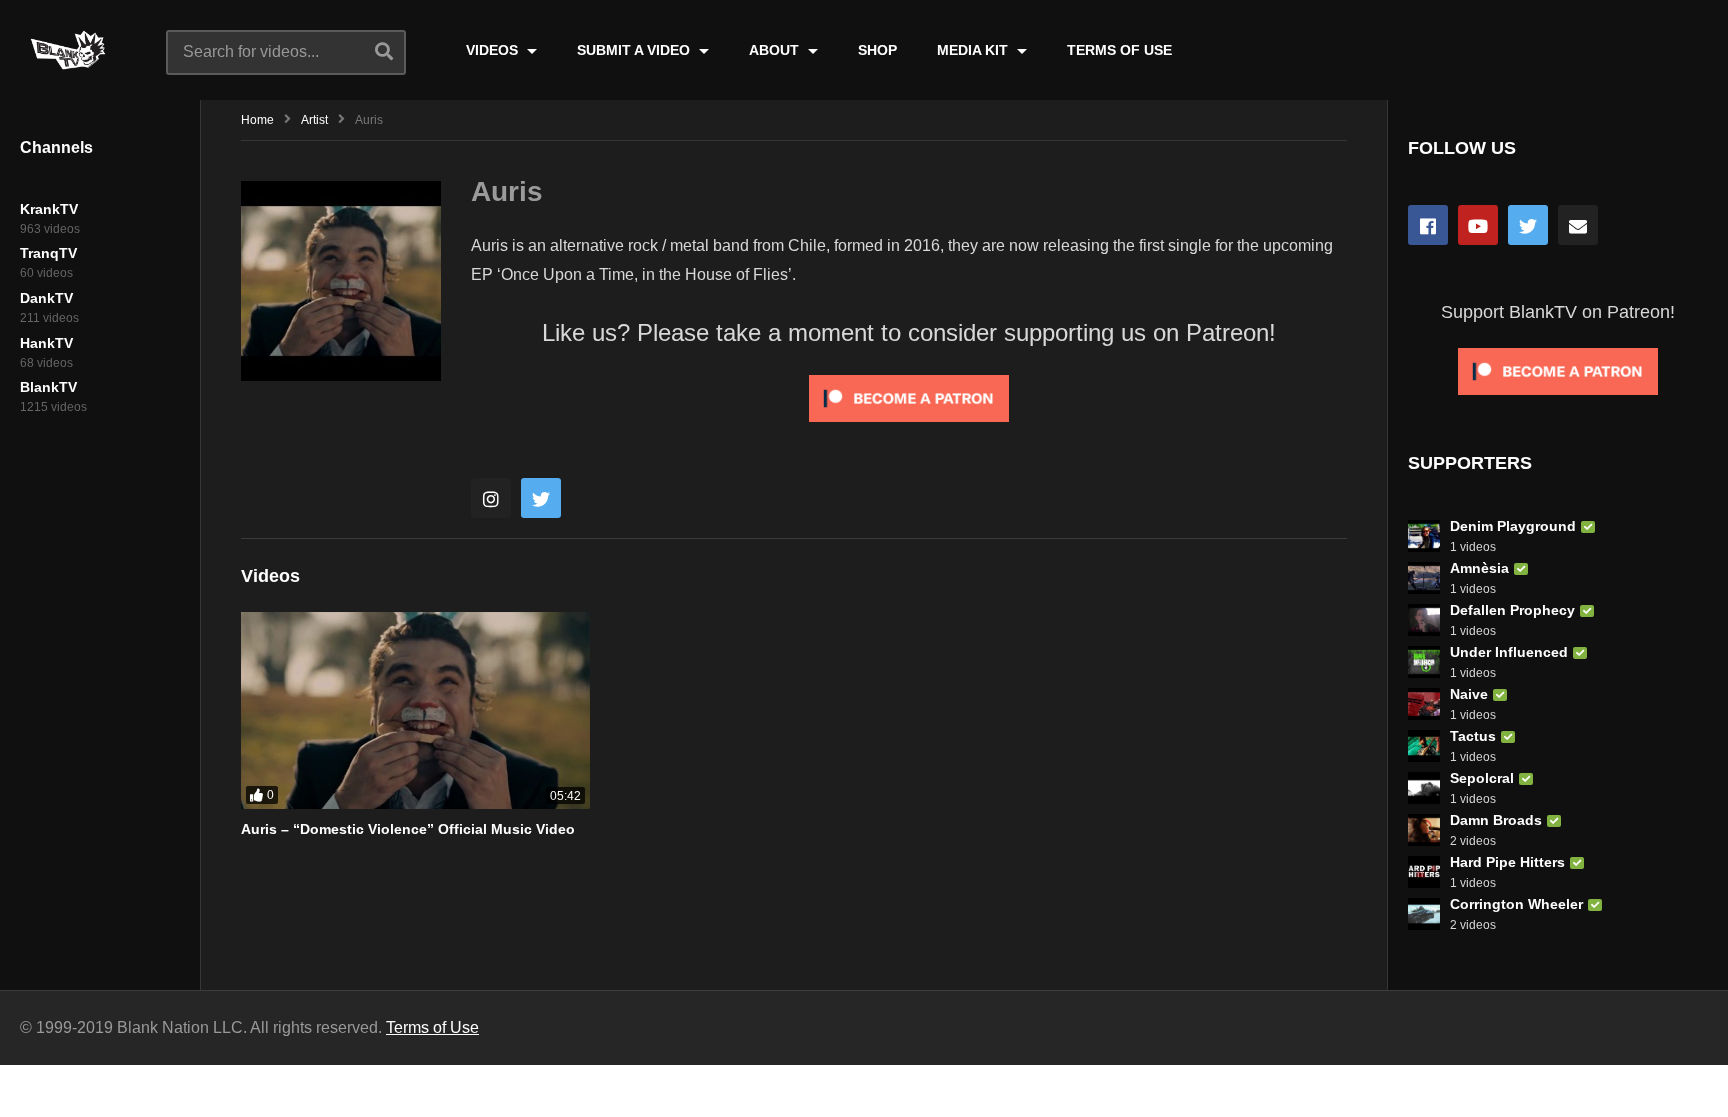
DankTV (46, 298)
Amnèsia (1479, 568)
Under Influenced (1509, 652)
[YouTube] (1478, 225)
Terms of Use (432, 1027)
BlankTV (48, 387)
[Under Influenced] (1424, 662)
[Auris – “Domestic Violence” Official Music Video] (415, 710)
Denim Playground (1513, 526)
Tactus (1473, 736)
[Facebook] (1428, 225)
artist (314, 120)
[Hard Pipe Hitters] (1424, 872)
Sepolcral (1482, 778)
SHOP (877, 50)
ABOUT (776, 50)
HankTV (46, 343)
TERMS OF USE (1119, 50)
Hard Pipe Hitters (1507, 862)
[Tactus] (1424, 746)
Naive (1469, 694)
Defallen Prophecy (1512, 610)
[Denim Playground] (1424, 536)
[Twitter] (541, 498)
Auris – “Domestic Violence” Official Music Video (408, 829)
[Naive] (1424, 704)
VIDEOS (494, 50)
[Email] (1578, 225)
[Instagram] (491, 498)
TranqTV (48, 253)
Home (257, 120)
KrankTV (49, 209)
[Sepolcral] (1424, 788)
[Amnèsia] (1424, 578)
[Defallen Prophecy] (1424, 620)
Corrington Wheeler (1516, 904)
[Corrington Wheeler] (1424, 914)
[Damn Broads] (1424, 830)
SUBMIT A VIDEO (635, 50)
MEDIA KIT (974, 50)
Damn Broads (1496, 820)
